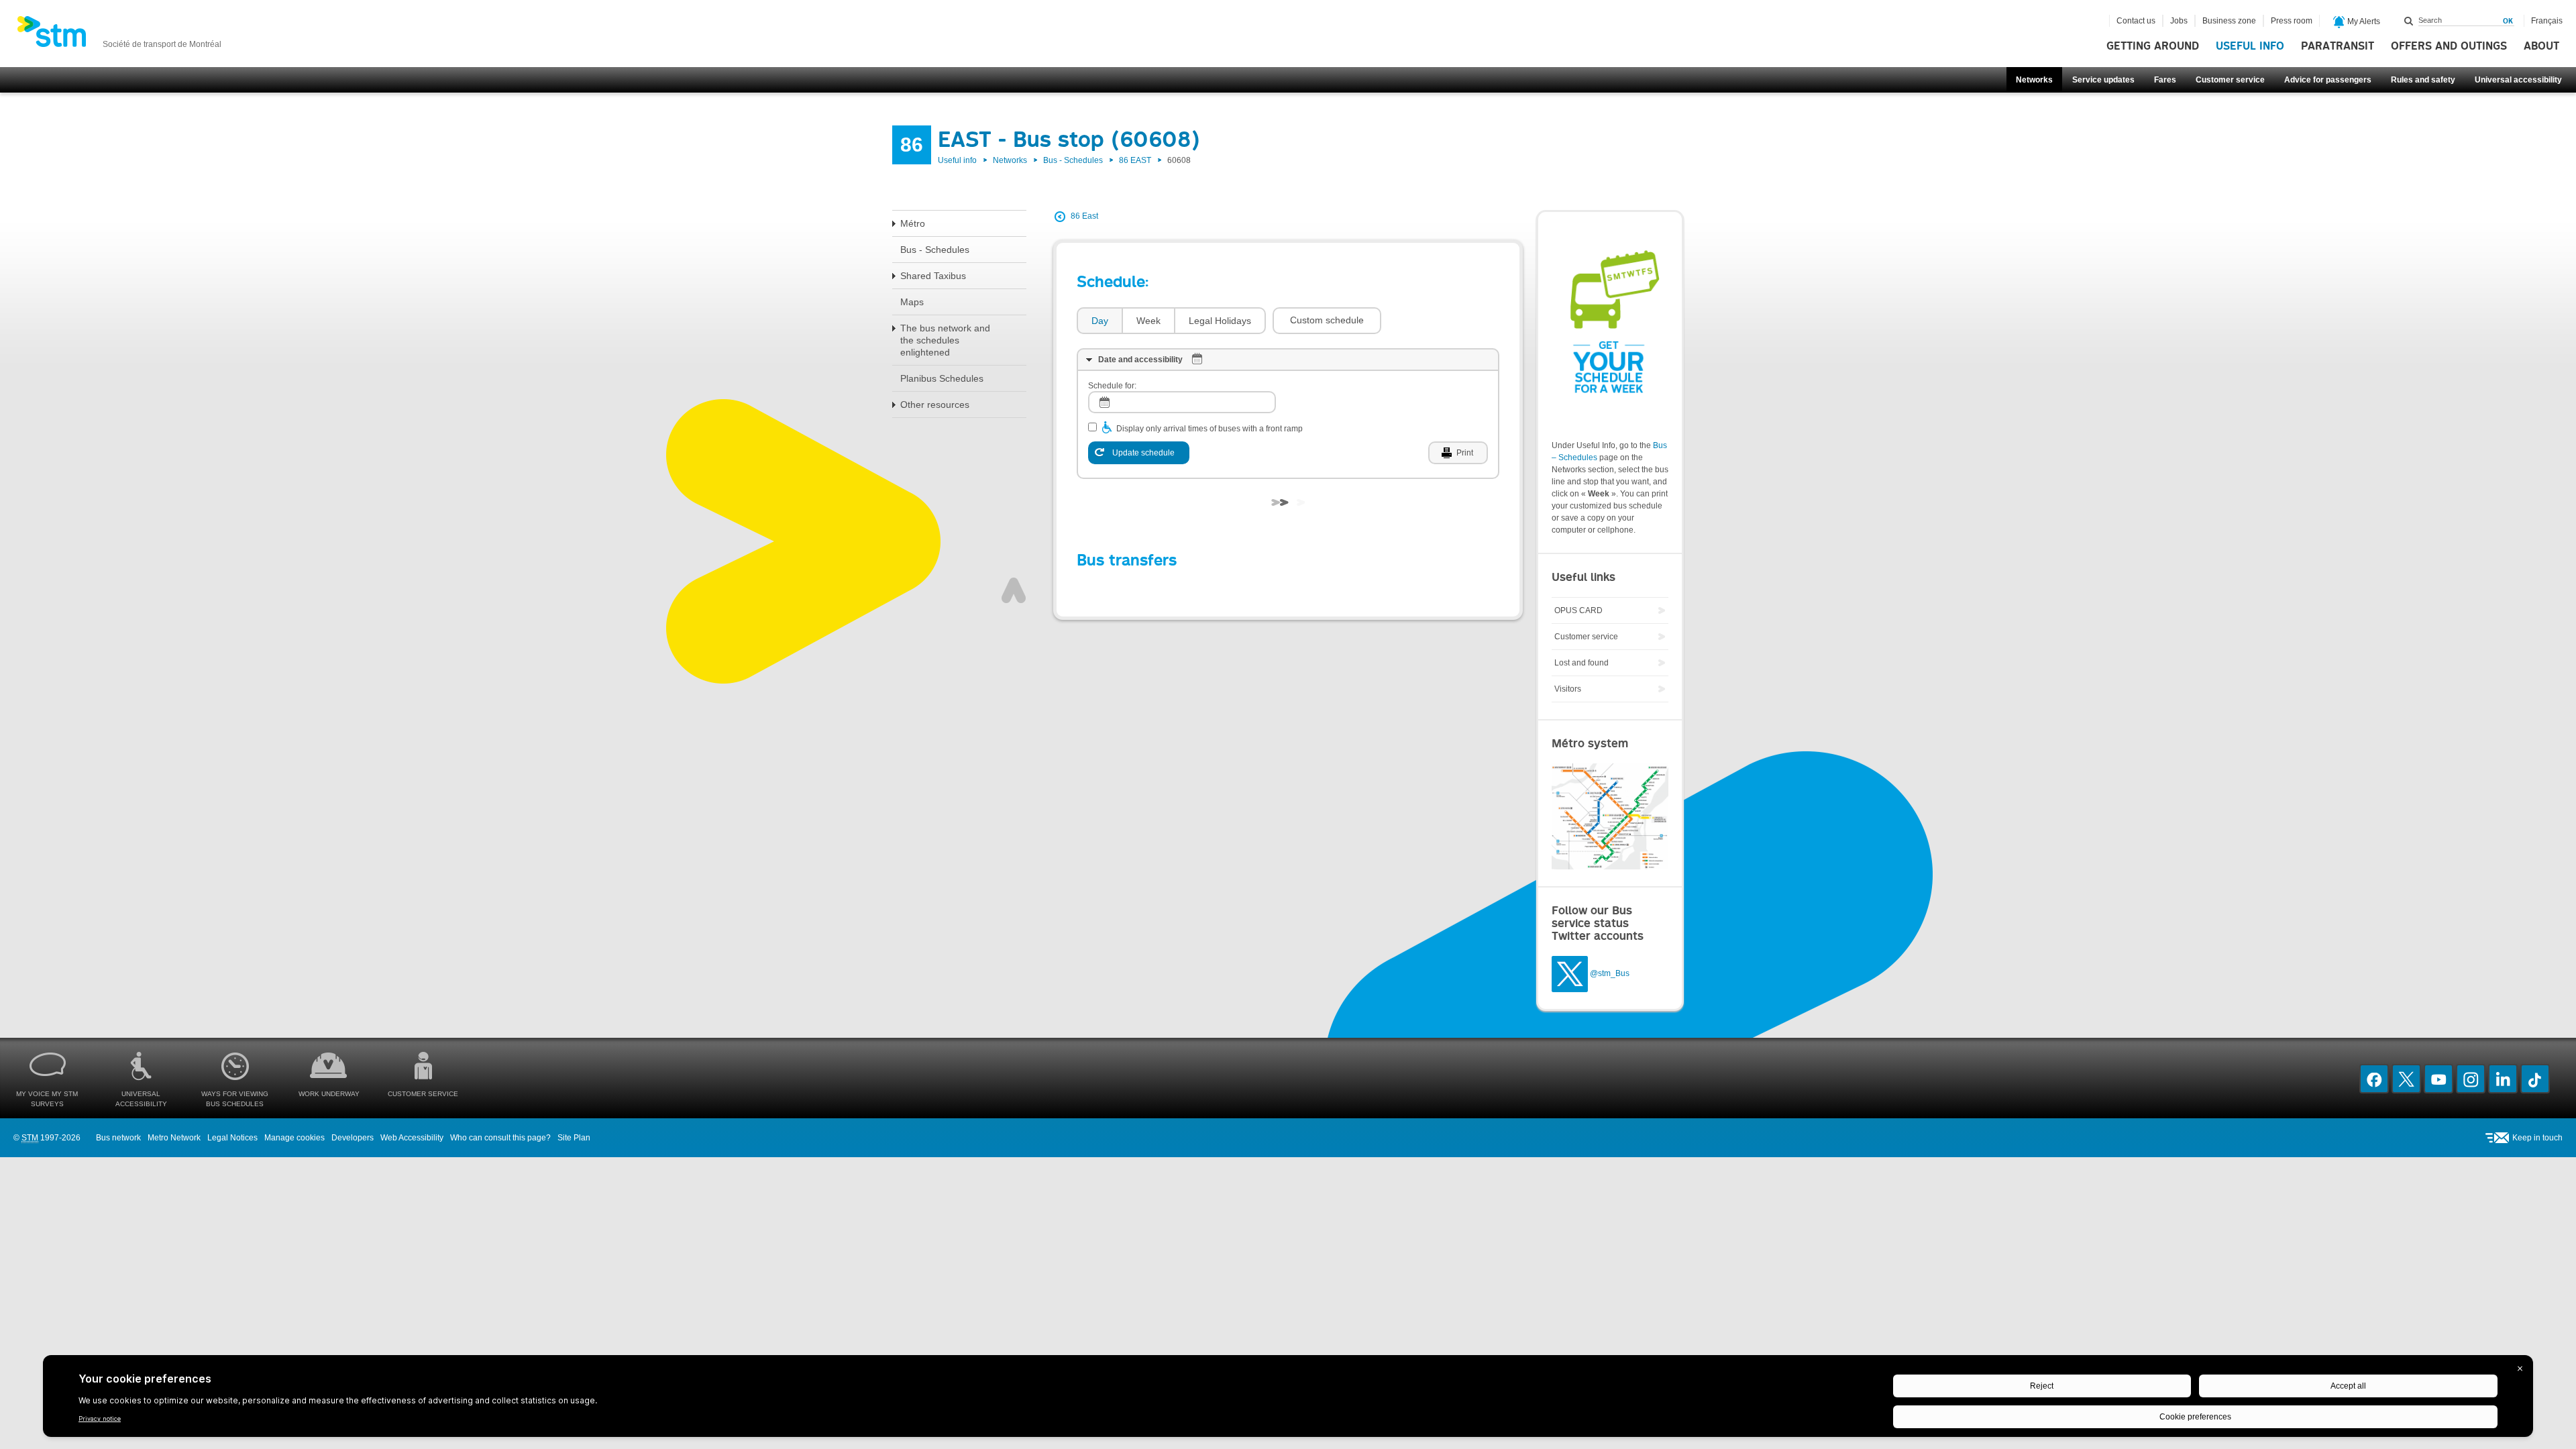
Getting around (2153, 46)
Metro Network (174, 1138)
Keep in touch (2537, 1138)
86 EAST (1135, 160)
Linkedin (2503, 1079)
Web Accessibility (412, 1138)
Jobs (2179, 21)
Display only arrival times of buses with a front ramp (1210, 429)
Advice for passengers (2328, 80)
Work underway (329, 1094)
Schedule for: (1112, 386)
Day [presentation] (1100, 321)
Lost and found (1581, 663)
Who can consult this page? (500, 1138)
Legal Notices (232, 1138)
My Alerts (2363, 21)
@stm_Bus (1610, 973)
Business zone (2229, 21)
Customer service (2230, 80)
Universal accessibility (2518, 80)
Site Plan (574, 1138)
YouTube (2438, 1079)
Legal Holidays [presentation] (1220, 321)
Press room (2292, 21)
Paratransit (2338, 46)
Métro (913, 223)
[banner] (119, 36)
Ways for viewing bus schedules (235, 1099)
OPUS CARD (1578, 610)
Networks (2034, 80)
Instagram (2471, 1079)
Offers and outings (2449, 46)
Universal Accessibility (141, 1099)
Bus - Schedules (1073, 160)
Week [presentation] (1148, 321)
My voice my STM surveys (47, 1099)
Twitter (2406, 1079)
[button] (1327, 321)
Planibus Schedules (942, 378)
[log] (1182, 402)
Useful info (2250, 46)
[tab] (1099, 321)
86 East (1084, 216)
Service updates (2103, 80)
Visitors (1568, 689)
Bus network (118, 1138)
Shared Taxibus (933, 276)
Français (2547, 21)
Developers (353, 1138)
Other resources (935, 405)
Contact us (2136, 21)
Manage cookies (294, 1138)
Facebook (2374, 1079)
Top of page (1014, 590)
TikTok (2535, 1079)
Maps (912, 302)
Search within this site (2409, 21)
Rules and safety (2423, 80)
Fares (2165, 80)
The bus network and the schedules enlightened (945, 340)
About (2541, 46)
